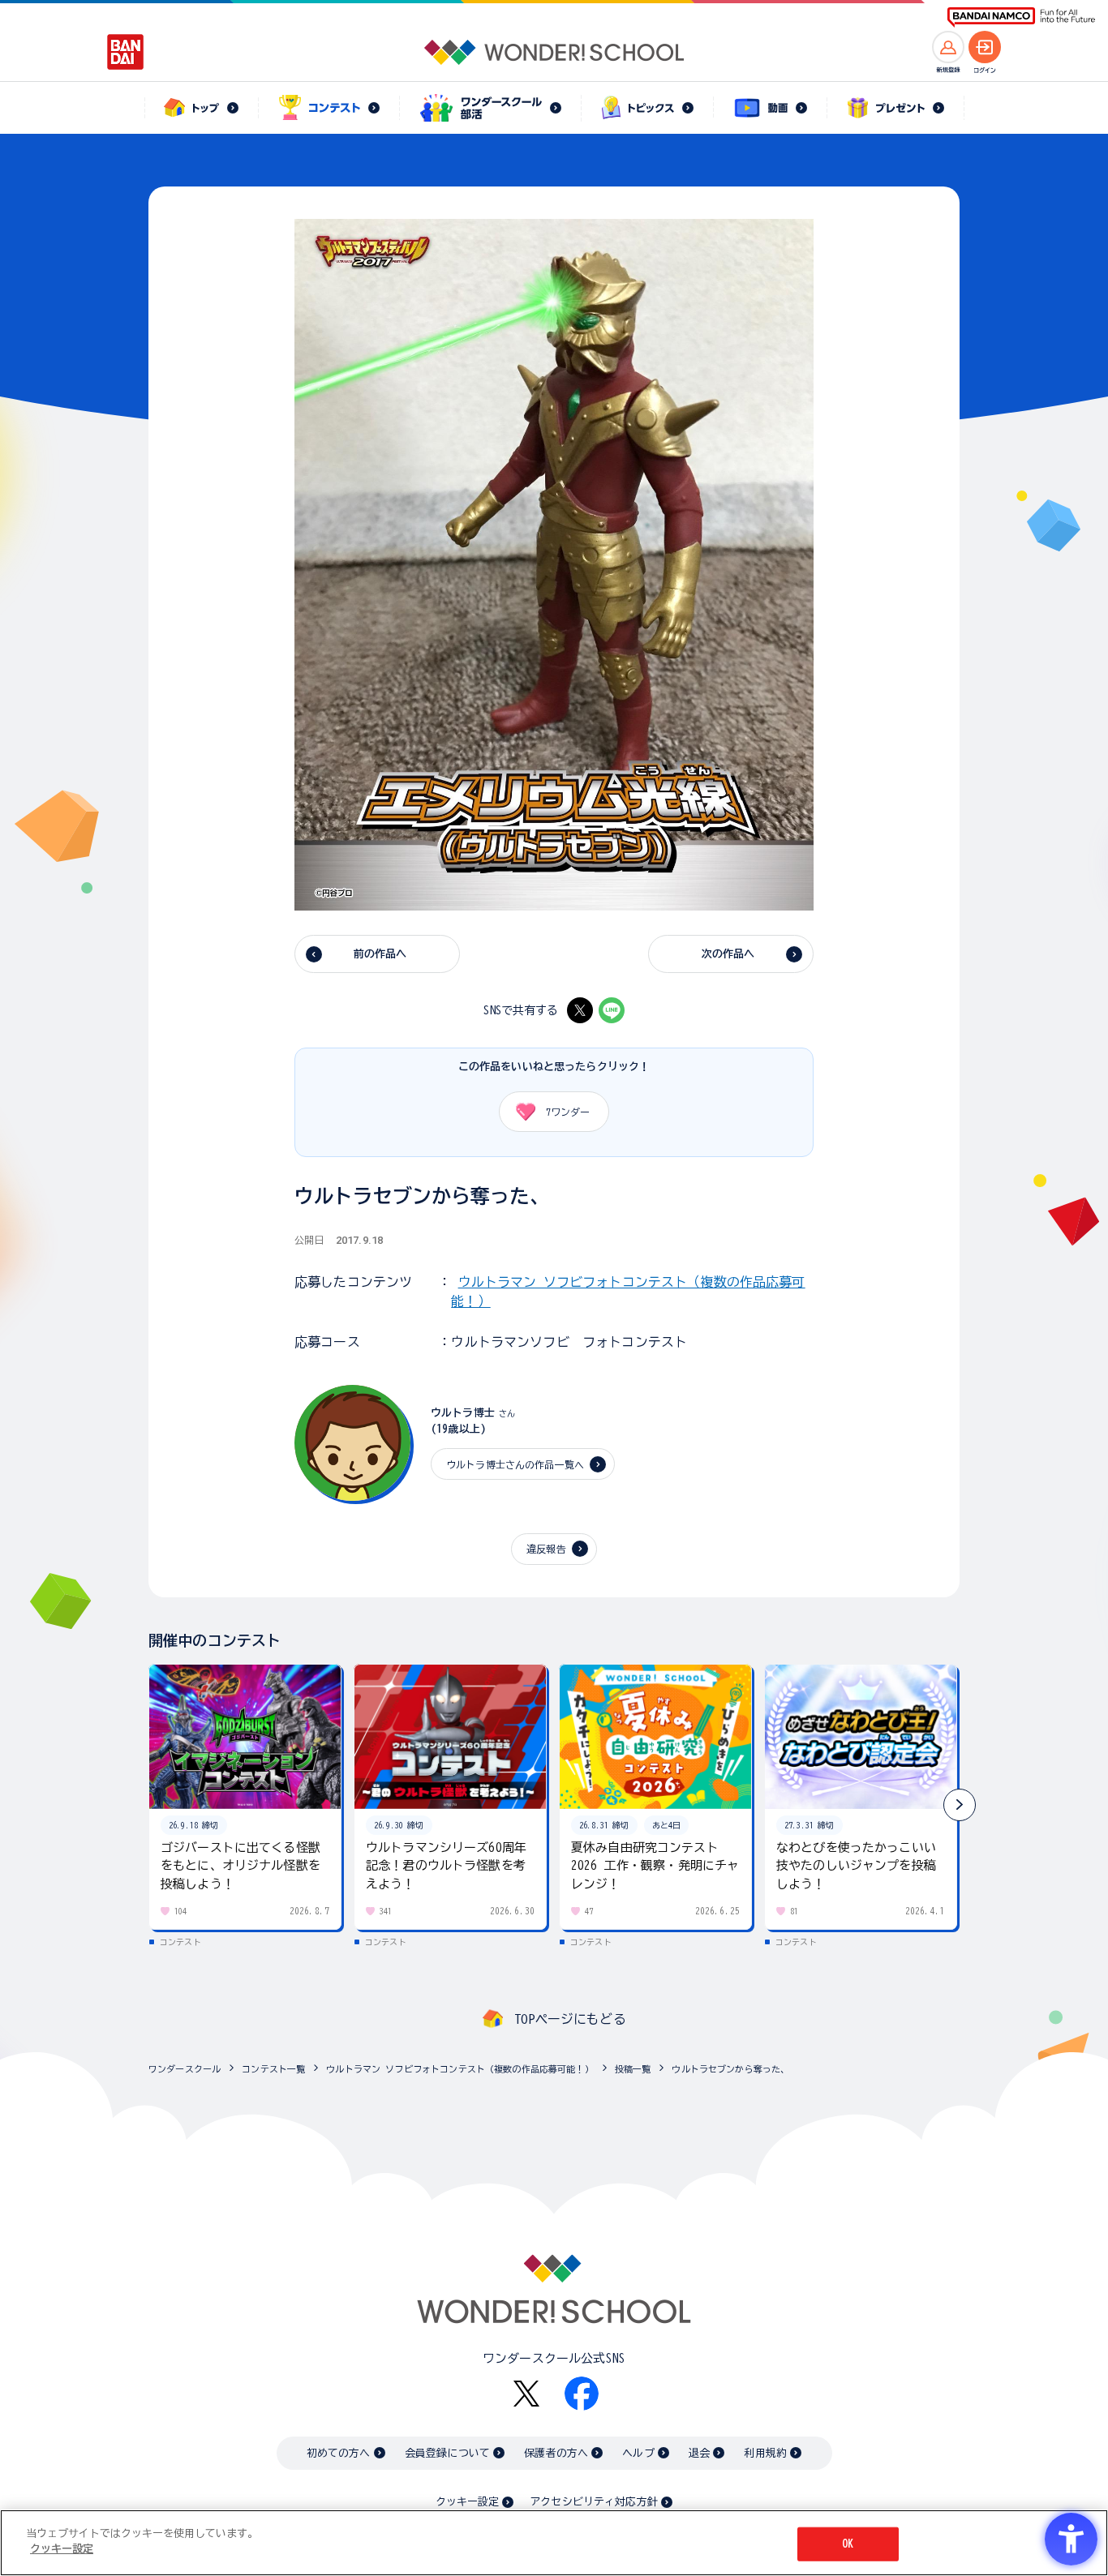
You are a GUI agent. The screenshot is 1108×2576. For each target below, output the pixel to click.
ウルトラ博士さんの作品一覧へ (515, 1464)
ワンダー (568, 1112)
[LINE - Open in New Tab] (612, 1010)
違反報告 (546, 1549)
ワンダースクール (185, 2069)
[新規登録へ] (948, 47)
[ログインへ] (985, 47)
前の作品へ (380, 954)
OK (848, 2544)
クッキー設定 (467, 2502)
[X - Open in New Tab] (580, 1010)
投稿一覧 (633, 2069)
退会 (699, 2453)
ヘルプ (638, 2453)
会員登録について (447, 2453)
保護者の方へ (556, 2453)
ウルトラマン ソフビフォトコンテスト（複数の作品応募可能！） (460, 2069)
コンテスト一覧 (273, 2069)
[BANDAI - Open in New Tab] (126, 52)
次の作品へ (728, 954)
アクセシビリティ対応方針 (594, 2502)
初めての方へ (339, 2453)
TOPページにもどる (570, 2019)
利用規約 (765, 2453)
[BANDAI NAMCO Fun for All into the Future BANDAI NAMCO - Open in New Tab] (1021, 17)
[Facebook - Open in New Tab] (582, 2394)
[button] (960, 1805)
